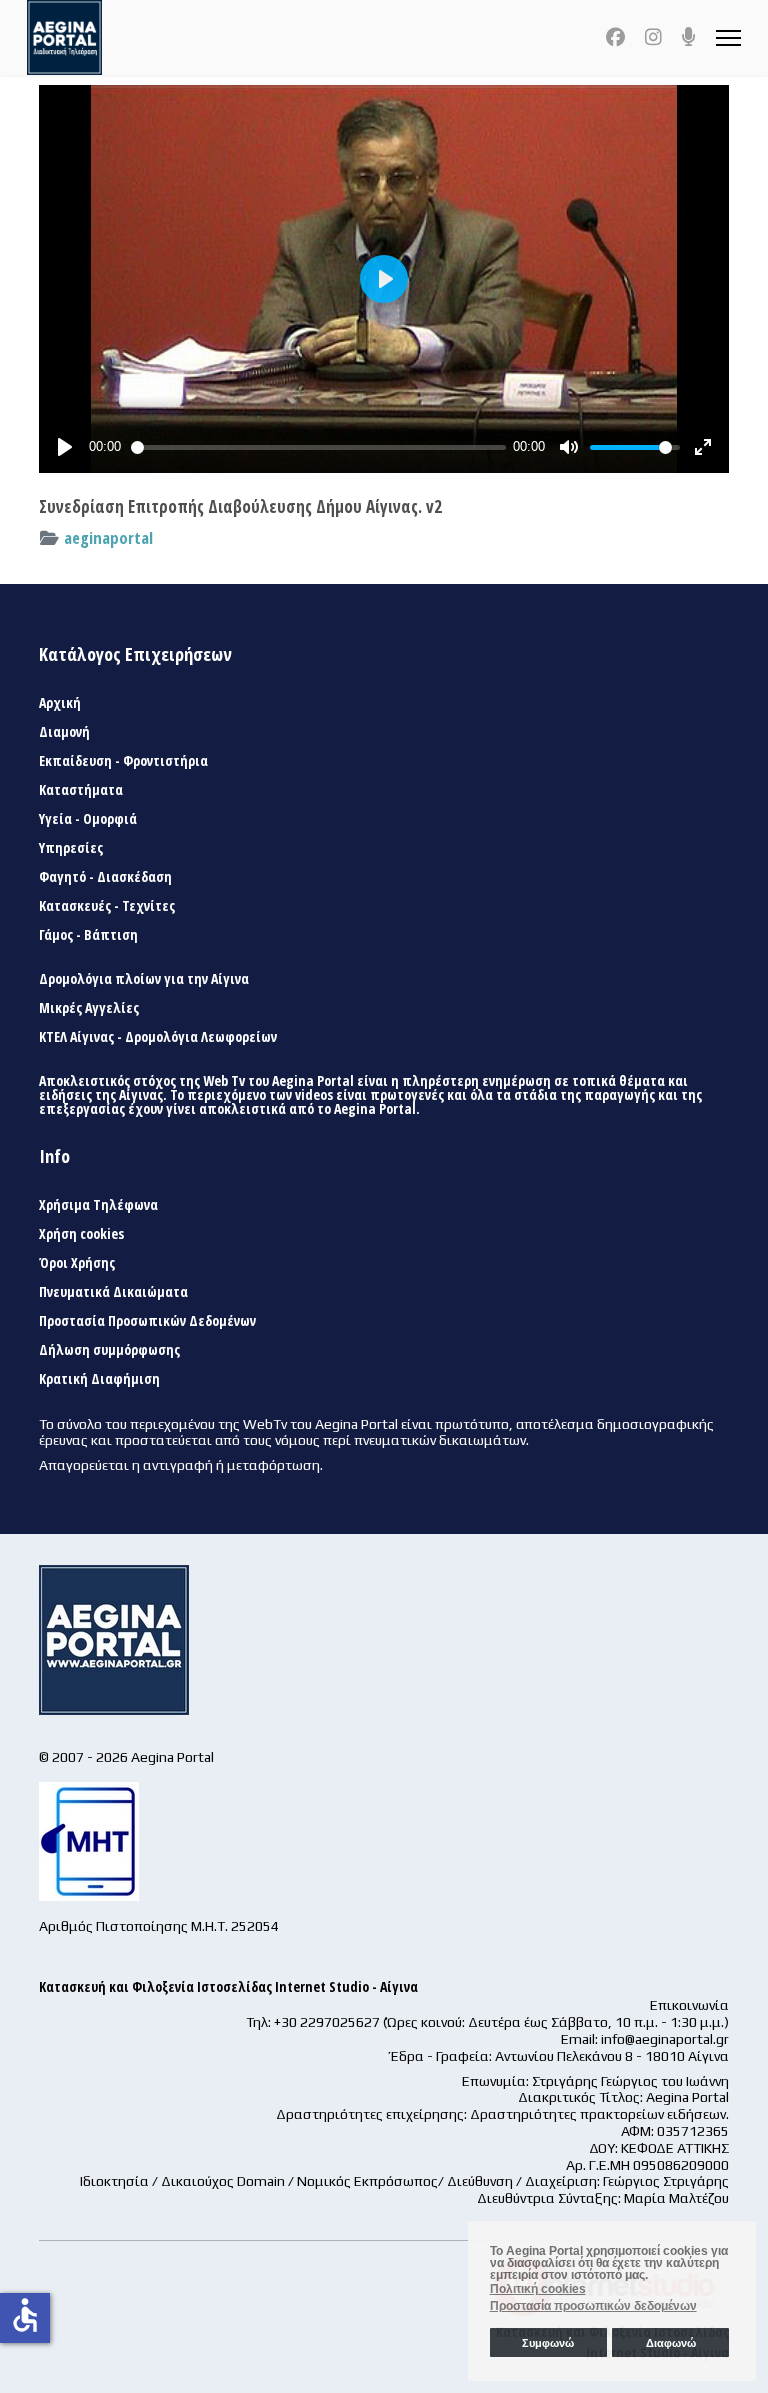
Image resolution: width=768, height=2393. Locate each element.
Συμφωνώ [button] (548, 2343)
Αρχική (60, 703)
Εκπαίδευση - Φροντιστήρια (123, 761)
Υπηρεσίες (71, 848)
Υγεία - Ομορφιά (88, 819)
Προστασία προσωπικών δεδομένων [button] (593, 2306)
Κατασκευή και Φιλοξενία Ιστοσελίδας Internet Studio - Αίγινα (228, 1986)
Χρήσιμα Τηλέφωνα (98, 1205)
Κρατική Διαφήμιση (99, 1379)
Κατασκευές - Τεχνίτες (107, 906)
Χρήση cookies (81, 1234)
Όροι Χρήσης (77, 1263)
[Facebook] (615, 37)
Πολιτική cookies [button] (538, 2289)
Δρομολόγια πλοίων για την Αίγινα (144, 979)
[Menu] (728, 37)
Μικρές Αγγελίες (89, 1008)
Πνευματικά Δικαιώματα (113, 1292)
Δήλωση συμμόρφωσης (109, 1350)
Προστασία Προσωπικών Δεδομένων (147, 1321)
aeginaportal (108, 537)
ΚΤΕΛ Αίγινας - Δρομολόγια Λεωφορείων (158, 1037)
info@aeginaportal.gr (665, 2039)
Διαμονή (64, 732)
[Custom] (689, 37)
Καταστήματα (81, 790)
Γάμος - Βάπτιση (88, 935)
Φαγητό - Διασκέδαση (105, 877)
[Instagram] (653, 37)
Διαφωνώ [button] (671, 2343)
